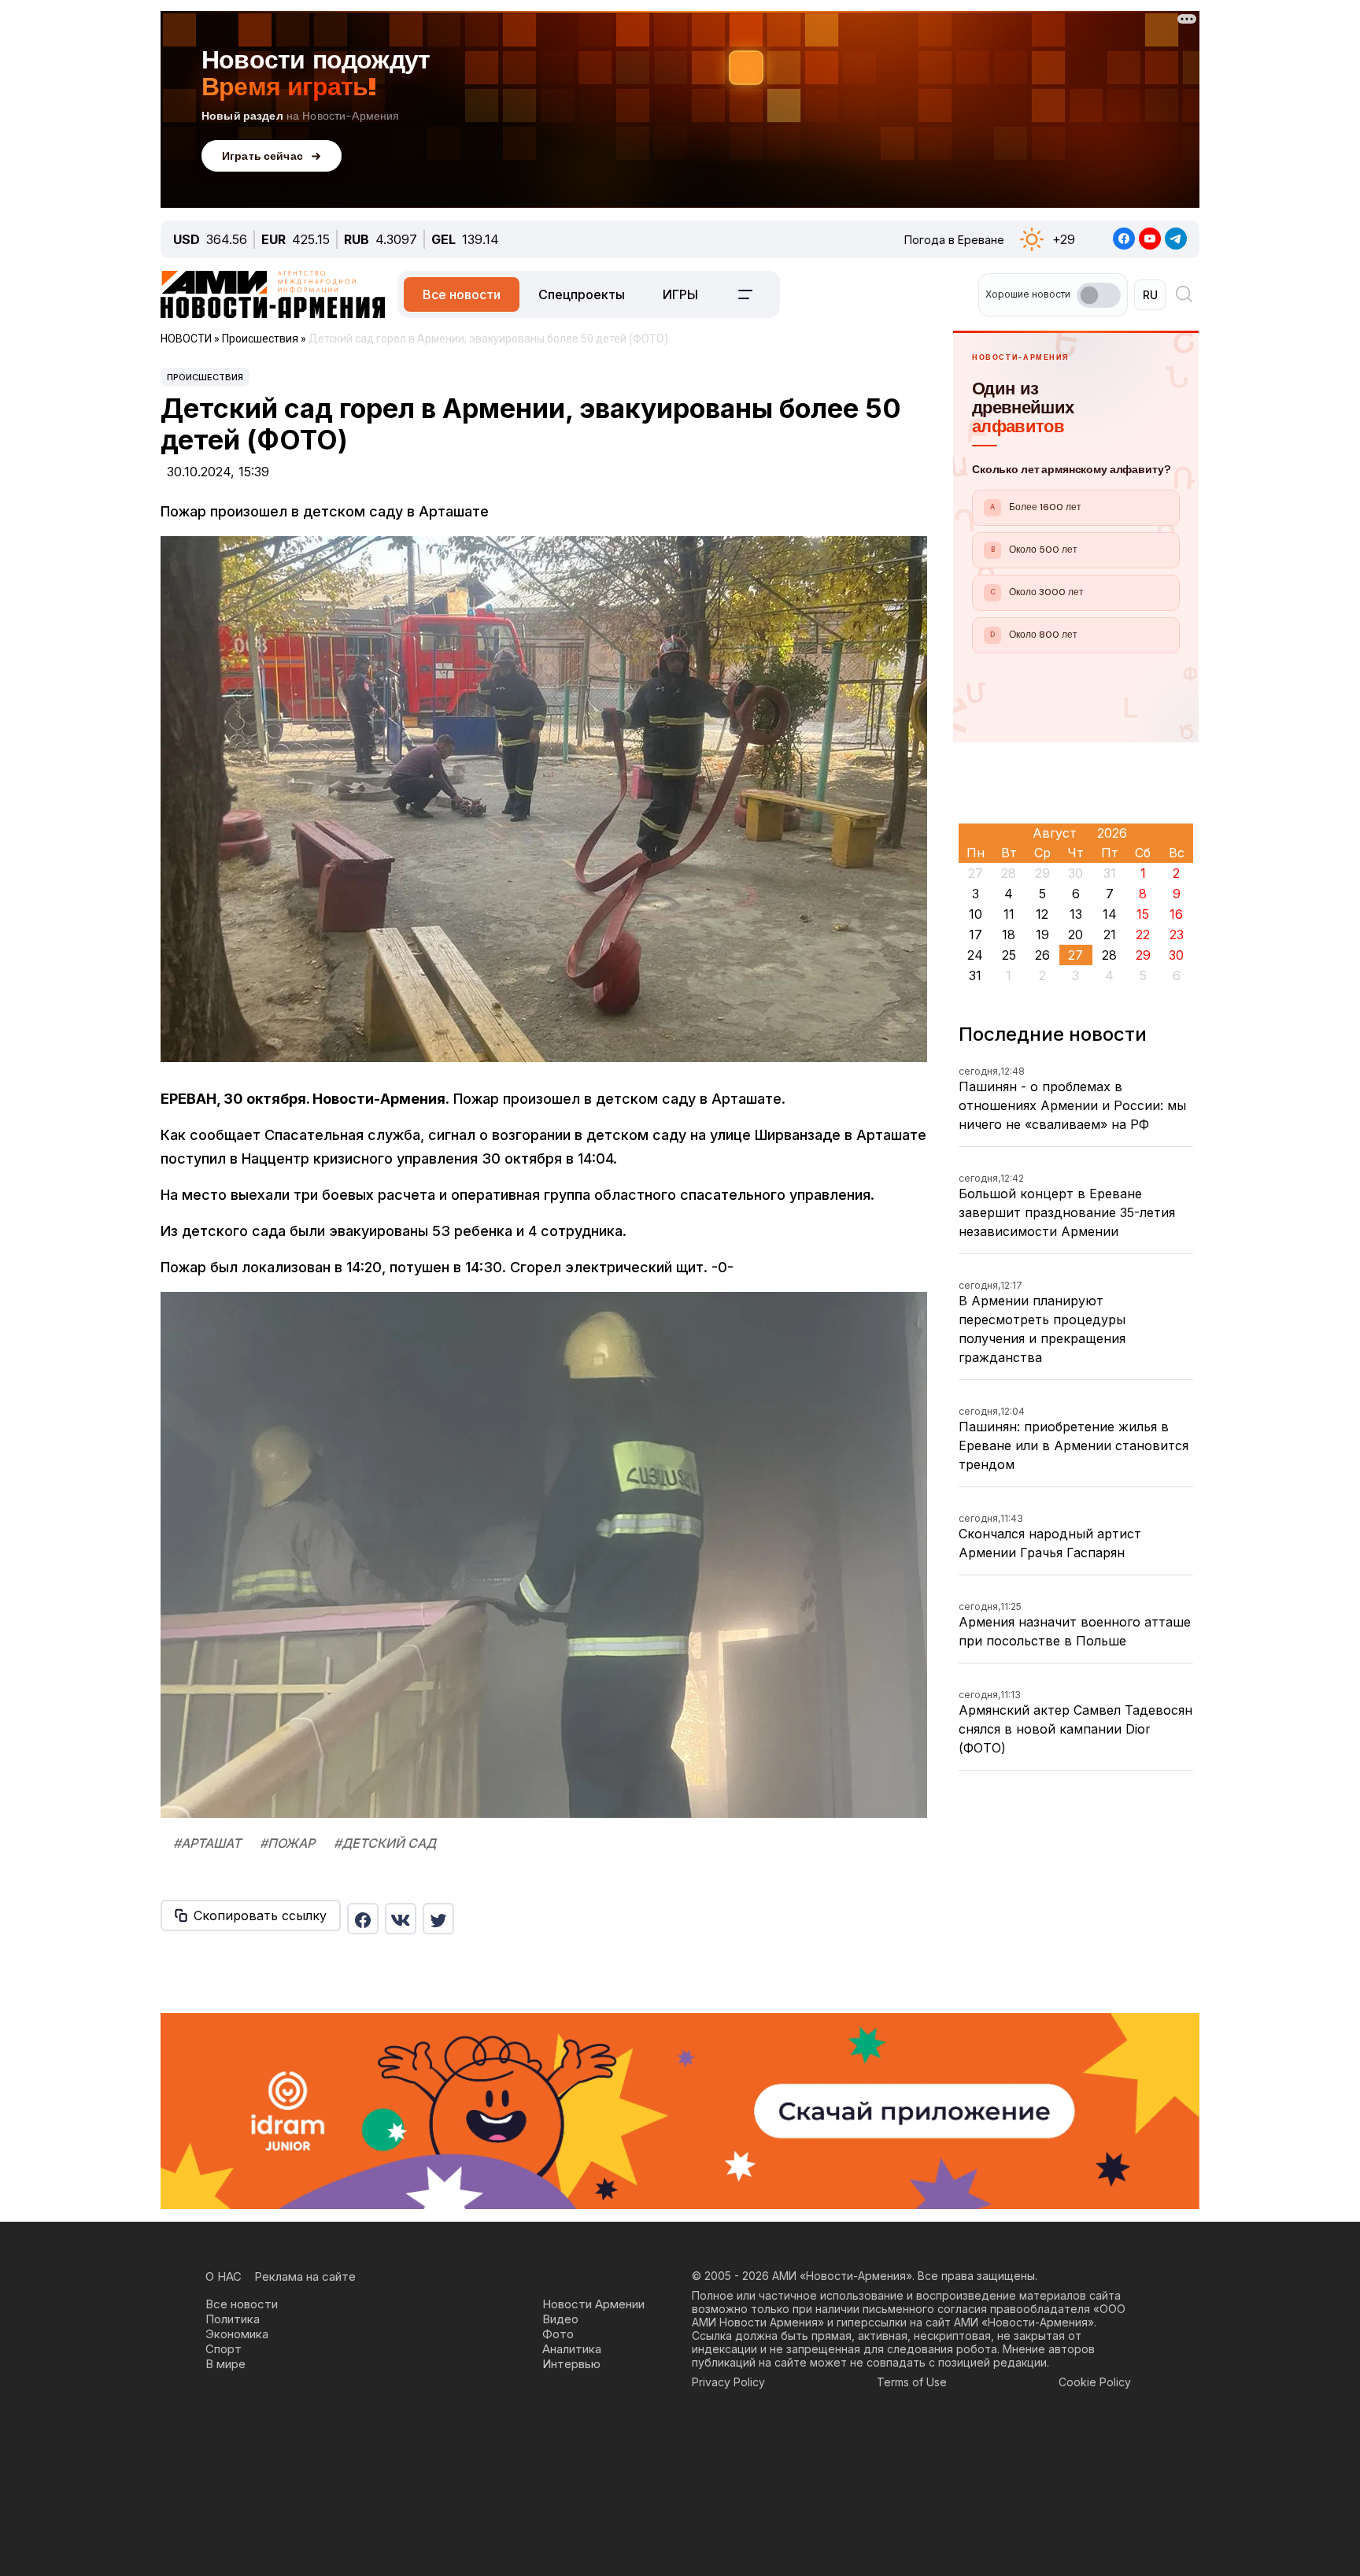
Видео (560, 2319)
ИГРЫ (680, 294)
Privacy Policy (728, 2382)
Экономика (237, 2334)
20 (1075, 935)
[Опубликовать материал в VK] (401, 1919)
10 (976, 914)
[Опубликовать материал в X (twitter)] (438, 1919)
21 (1110, 935)
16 (1176, 914)
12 (1042, 914)
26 (1042, 955)
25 (1009, 955)
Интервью (571, 2364)
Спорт (224, 2349)
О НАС (224, 2276)
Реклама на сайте (305, 2276)
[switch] (1099, 295)
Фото (558, 2334)
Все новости (462, 294)
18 (1009, 935)
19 (1042, 935)
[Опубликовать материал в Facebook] (363, 1919)
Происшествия (205, 377)
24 (975, 955)
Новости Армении (593, 2304)
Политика (233, 2319)
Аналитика (572, 2349)
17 (976, 935)
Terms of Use (912, 2382)
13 (1076, 914)
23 (1177, 935)
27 (1075, 955)
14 (1110, 914)
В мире (225, 2364)
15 (1143, 914)
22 (1143, 935)
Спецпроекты (582, 294)
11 (1009, 914)
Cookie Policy (1095, 2382)
